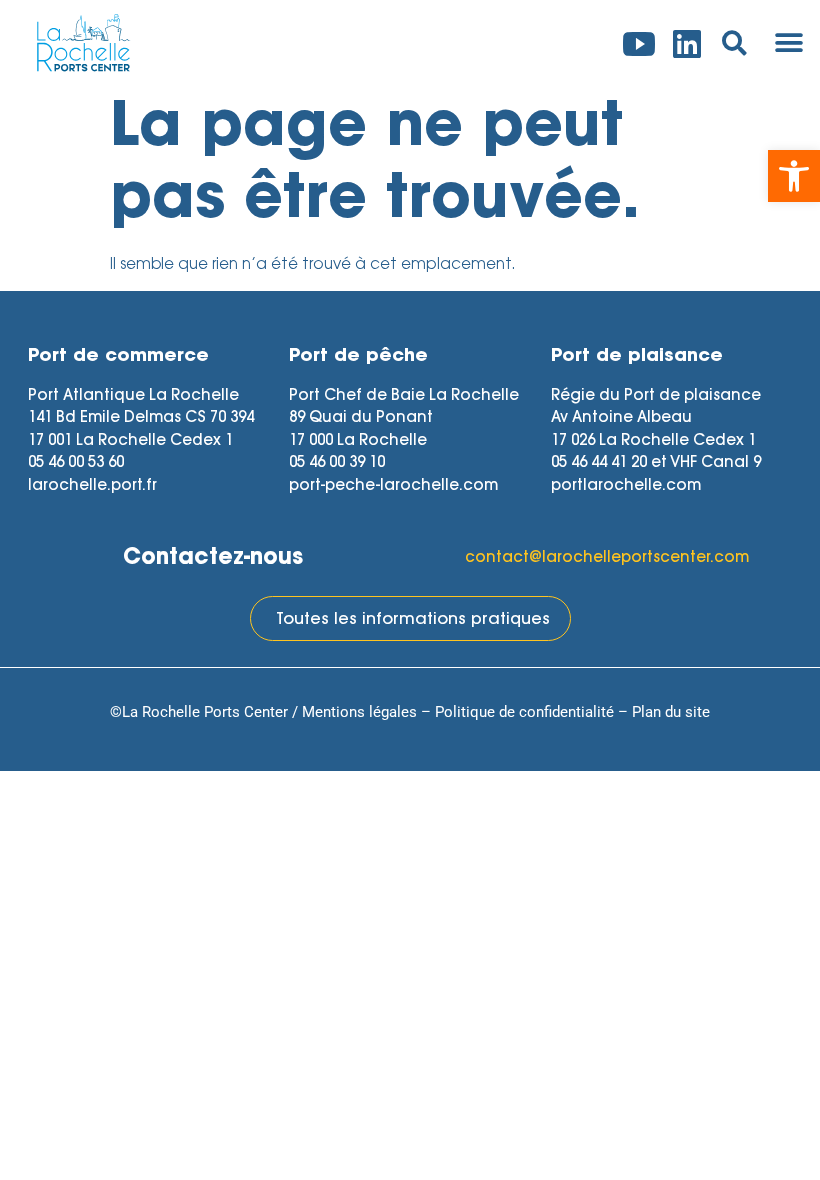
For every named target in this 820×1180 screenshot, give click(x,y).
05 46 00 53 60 (76, 463)
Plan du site (671, 712)
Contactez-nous (213, 559)
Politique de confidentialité (524, 712)
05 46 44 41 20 (599, 463)
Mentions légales (359, 712)
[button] (794, 176)
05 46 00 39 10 (337, 463)
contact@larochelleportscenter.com (607, 558)
